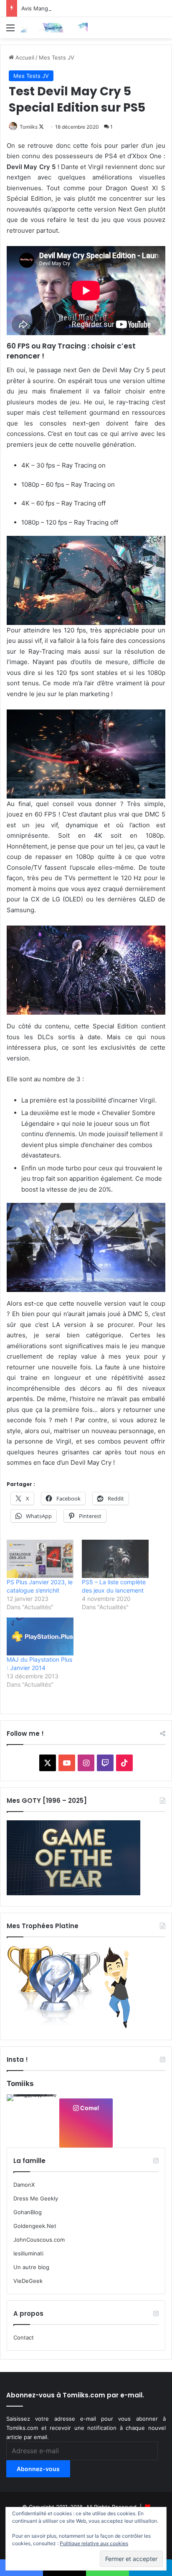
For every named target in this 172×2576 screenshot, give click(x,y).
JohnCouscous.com (39, 2240)
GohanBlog (28, 2212)
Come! (89, 2108)
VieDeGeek (28, 2281)
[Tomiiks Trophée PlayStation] (73, 2027)
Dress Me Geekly (36, 2198)
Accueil (24, 57)
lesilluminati (28, 2253)
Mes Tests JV (57, 57)
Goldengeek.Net (35, 2226)
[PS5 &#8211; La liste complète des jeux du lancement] (115, 1559)
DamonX (24, 2185)
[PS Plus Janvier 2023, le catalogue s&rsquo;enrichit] (40, 1559)
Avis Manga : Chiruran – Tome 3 (62, 8)
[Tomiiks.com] (54, 28)
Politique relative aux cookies (94, 2543)
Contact (24, 2337)
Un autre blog (31, 2267)
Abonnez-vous (38, 2469)
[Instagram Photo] (33, 2120)
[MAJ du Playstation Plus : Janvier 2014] (40, 1636)
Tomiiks (29, 127)
